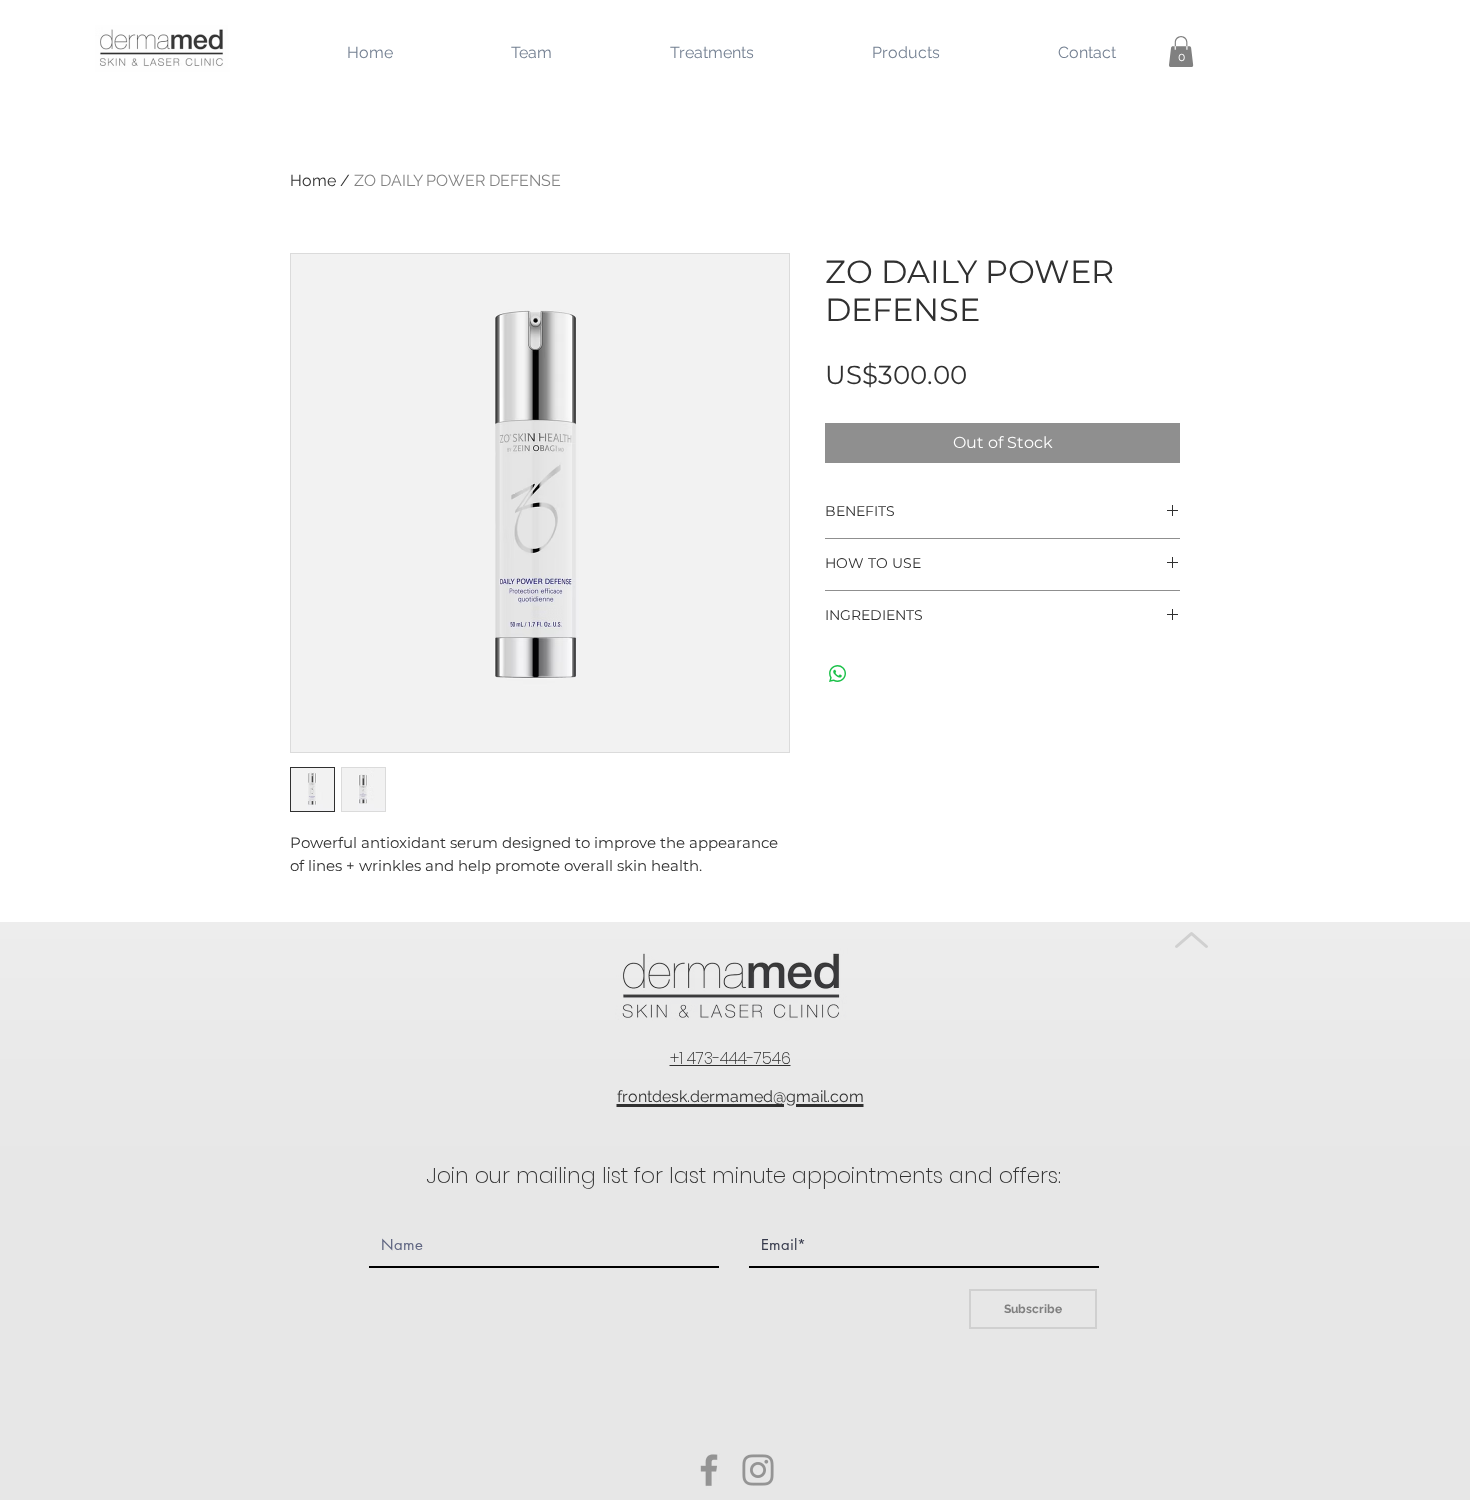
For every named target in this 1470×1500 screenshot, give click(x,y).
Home (313, 180)
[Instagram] (758, 1470)
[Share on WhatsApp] (838, 674)
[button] (1181, 51)
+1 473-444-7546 (730, 1058)
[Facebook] (709, 1470)
